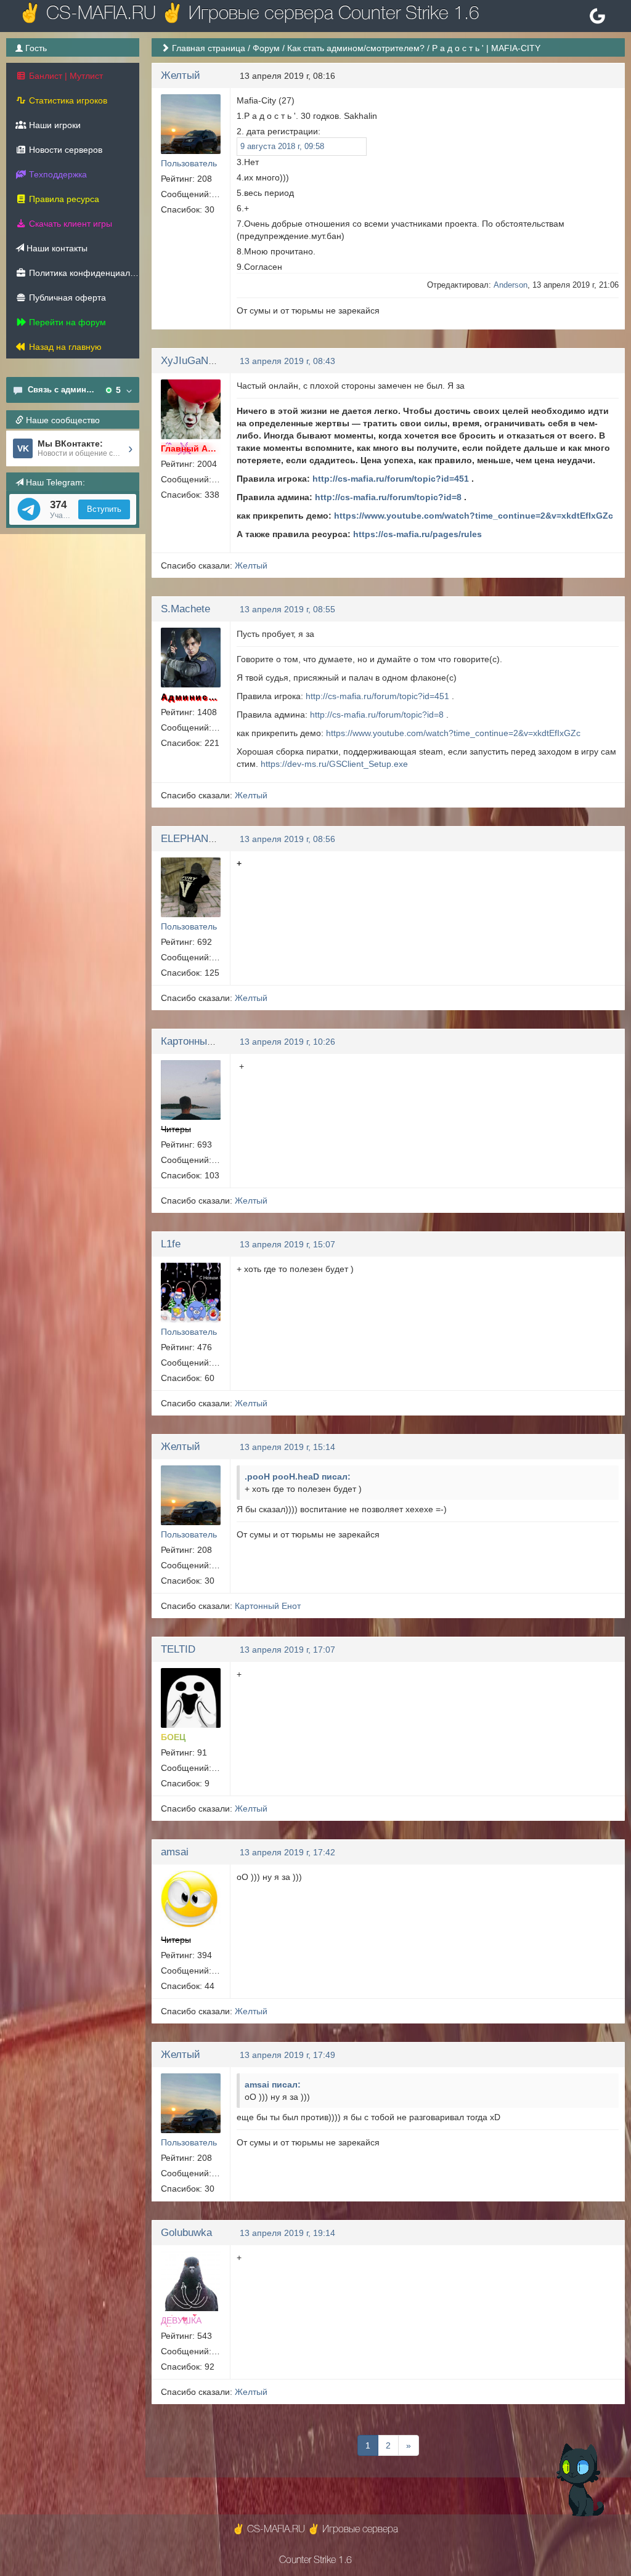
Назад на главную (64, 347)
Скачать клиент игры (69, 224)
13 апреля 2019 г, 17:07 (287, 1650)
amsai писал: (273, 2084)
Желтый (181, 75)
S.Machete (185, 609)
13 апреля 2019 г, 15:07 (287, 1244)
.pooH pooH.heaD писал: (298, 1476)
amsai (175, 1852)
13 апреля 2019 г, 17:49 (287, 2055)
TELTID (178, 1649)
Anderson (511, 285)
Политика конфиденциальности (83, 273)
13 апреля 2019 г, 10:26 (287, 1042)
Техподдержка (57, 174)
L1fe (171, 1244)
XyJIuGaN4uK (193, 361)
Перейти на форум (66, 322)
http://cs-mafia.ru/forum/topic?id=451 (391, 479)
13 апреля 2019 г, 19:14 (287, 2233)
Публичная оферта (66, 298)
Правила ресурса (63, 199)
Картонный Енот (200, 1041)
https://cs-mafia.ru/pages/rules (417, 534)
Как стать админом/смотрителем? (356, 48)
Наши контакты (56, 248)
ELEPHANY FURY (203, 839)
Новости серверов (64, 150)
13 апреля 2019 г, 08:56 (287, 839)
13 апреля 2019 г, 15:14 (287, 1447)
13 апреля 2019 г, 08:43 (287, 361)
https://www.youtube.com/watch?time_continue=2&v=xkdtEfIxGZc (474, 516)
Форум (266, 48)
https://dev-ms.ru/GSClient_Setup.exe (334, 764)
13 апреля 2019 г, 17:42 (287, 1852)
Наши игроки (54, 125)
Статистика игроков (67, 100)
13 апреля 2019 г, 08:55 (287, 609)
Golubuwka (186, 2233)
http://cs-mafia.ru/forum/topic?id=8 (388, 497)
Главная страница (209, 48)
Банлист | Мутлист (65, 76)
